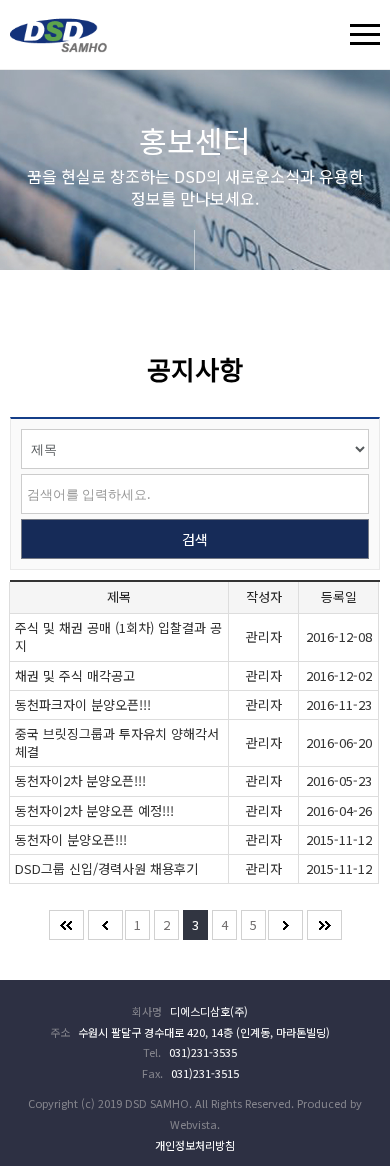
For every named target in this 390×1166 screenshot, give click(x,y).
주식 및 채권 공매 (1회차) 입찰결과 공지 (118, 636)
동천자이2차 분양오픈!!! (80, 780)
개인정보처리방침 (195, 1145)
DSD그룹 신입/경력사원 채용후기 (106, 868)
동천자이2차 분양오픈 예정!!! (94, 810)
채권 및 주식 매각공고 (75, 675)
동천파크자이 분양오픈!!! (83, 704)
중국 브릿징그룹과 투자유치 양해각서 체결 (117, 742)
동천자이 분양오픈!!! (71, 839)
